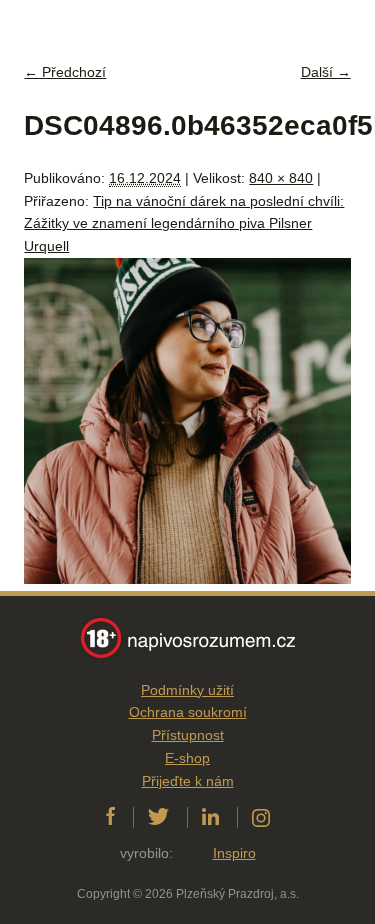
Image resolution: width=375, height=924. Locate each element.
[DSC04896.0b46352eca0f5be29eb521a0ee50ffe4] (187, 579)
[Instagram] (261, 817)
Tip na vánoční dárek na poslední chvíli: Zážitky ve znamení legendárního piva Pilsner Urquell (184, 224)
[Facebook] (110, 817)
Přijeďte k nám (188, 781)
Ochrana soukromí (188, 712)
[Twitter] (158, 817)
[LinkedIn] (210, 817)
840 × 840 (281, 178)
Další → (326, 72)
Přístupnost (188, 735)
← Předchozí (65, 72)
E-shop (187, 758)
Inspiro (234, 853)
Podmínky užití (187, 690)
